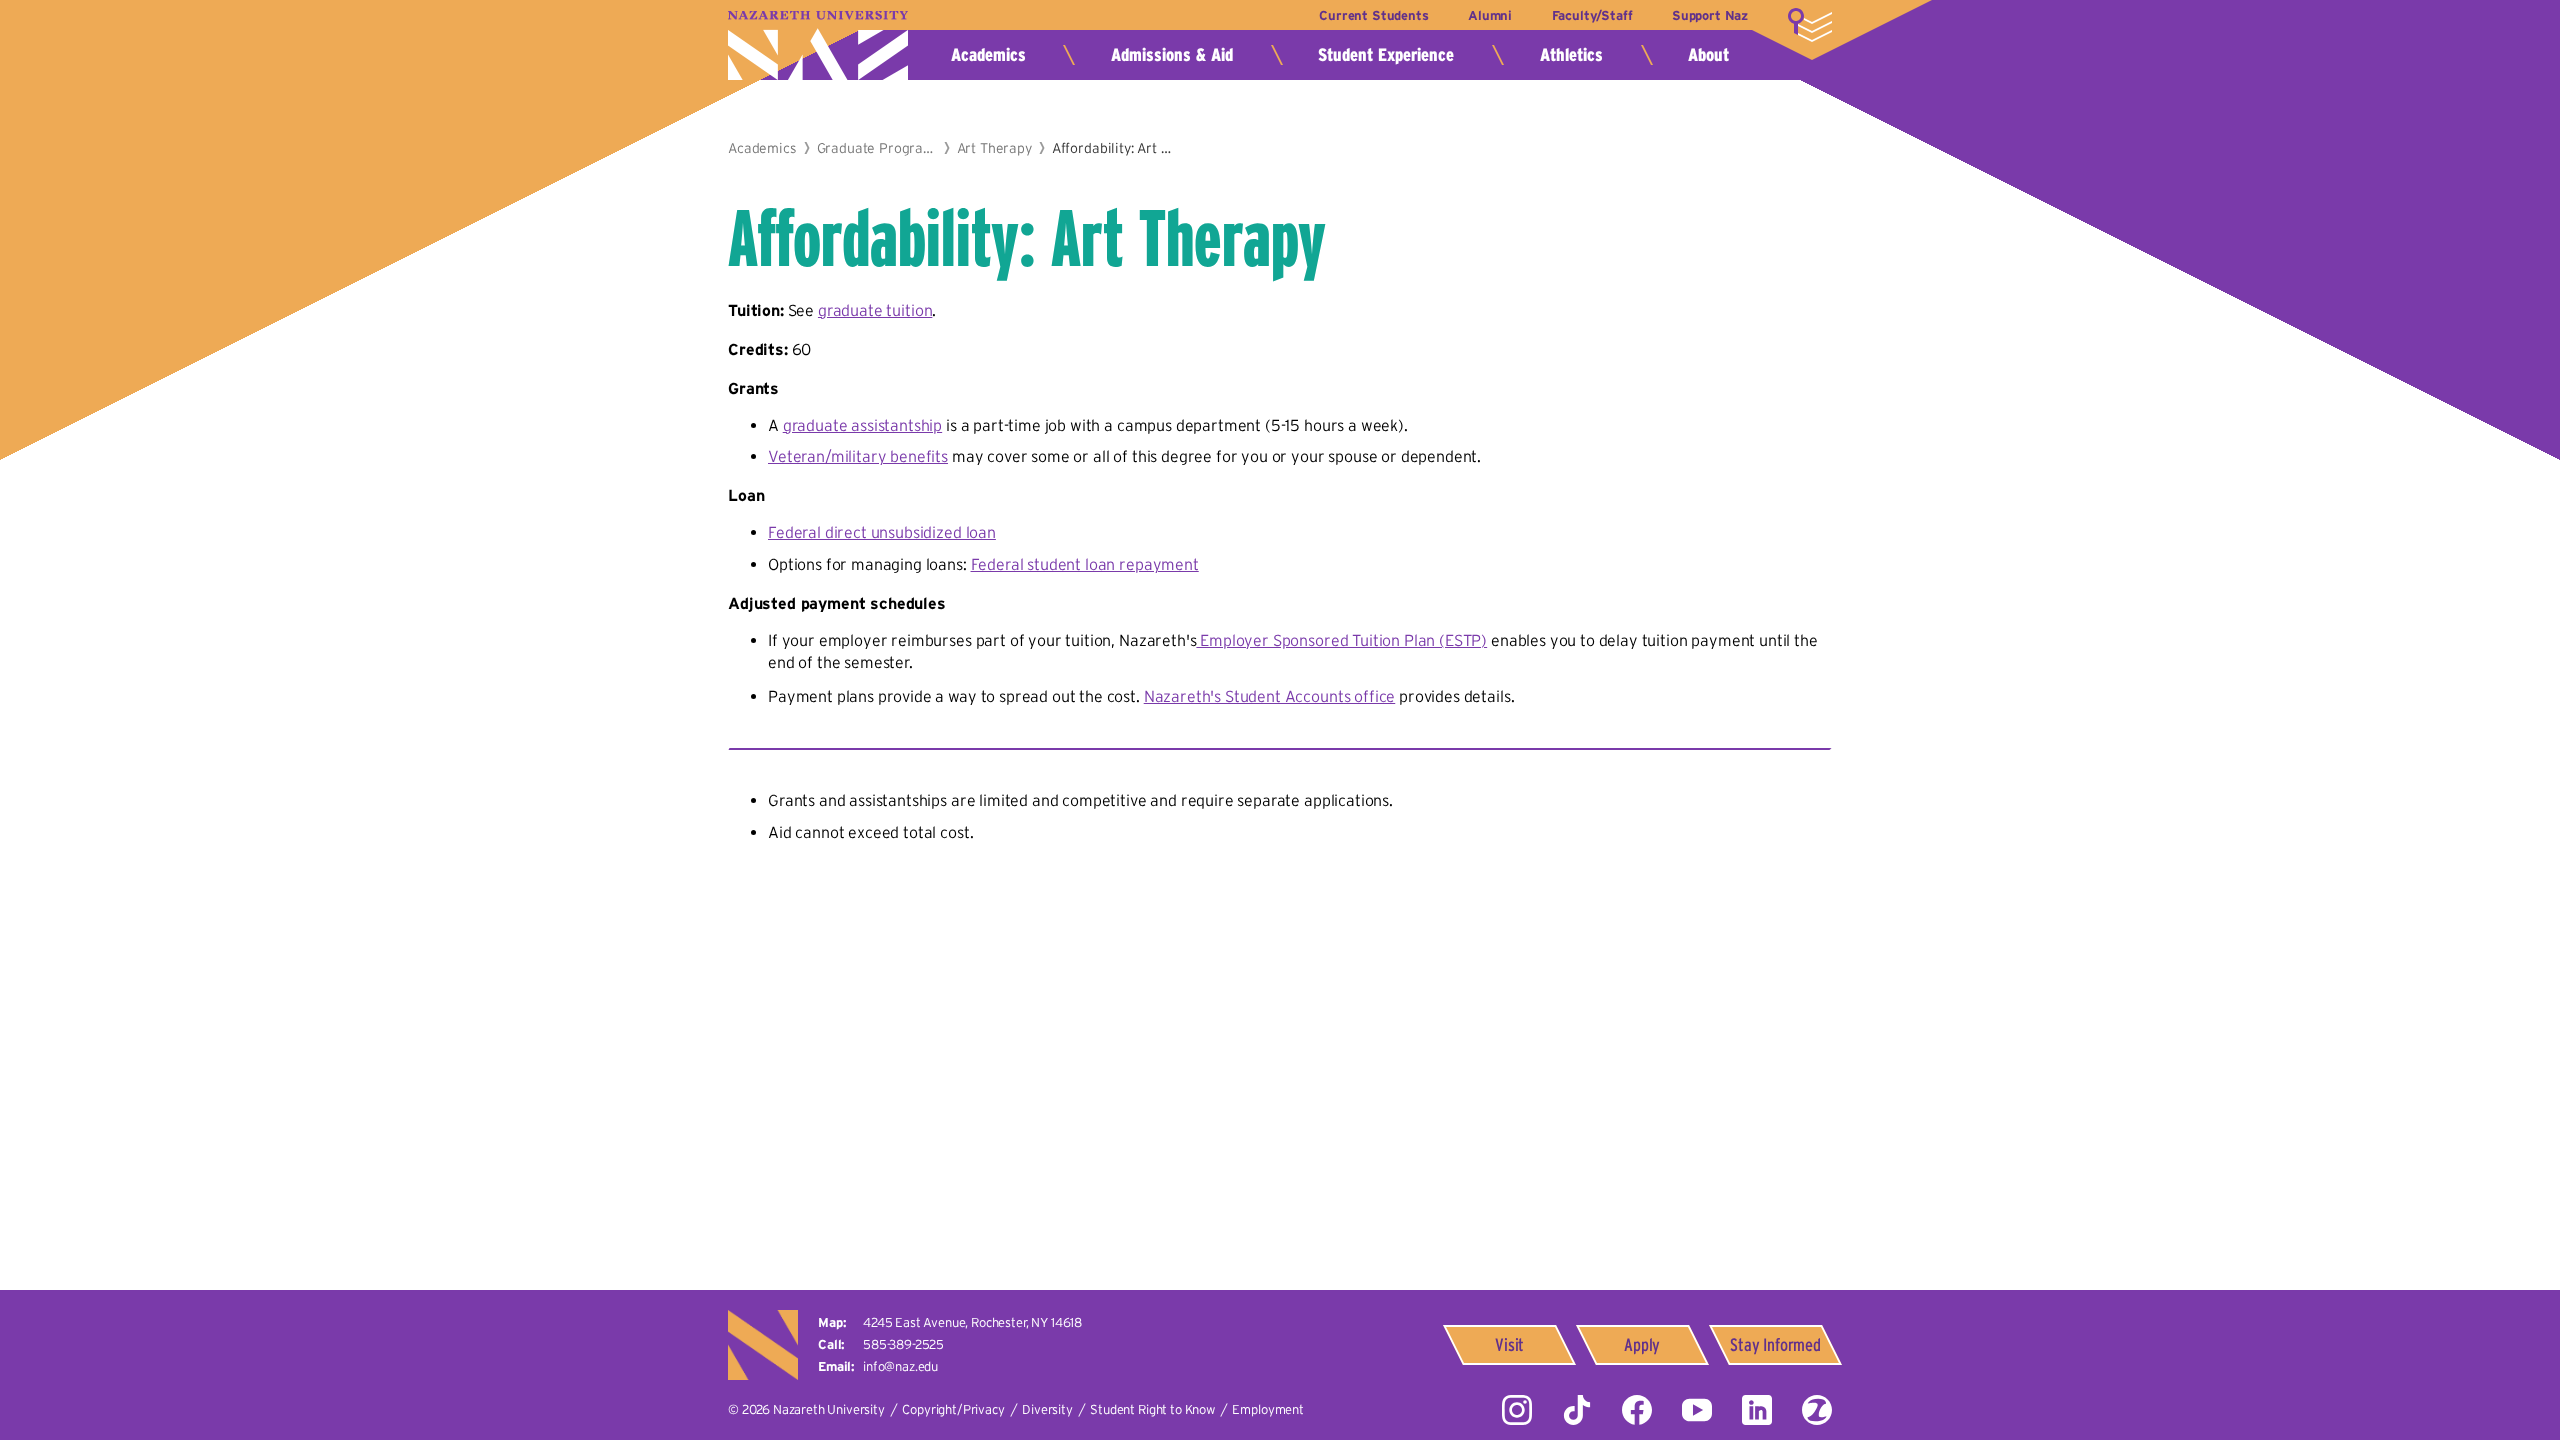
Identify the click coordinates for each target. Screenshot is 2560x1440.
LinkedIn (1757, 1410)
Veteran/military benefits (858, 456)
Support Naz (1710, 15)
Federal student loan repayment (1085, 564)
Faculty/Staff (1592, 15)
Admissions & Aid (1172, 55)
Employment (1267, 1409)
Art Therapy (994, 148)
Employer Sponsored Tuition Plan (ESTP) (1341, 640)
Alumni (1490, 15)
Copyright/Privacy (953, 1409)
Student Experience (1386, 55)
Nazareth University (818, 45)
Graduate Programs (877, 148)
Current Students (1373, 15)
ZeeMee (1817, 1410)
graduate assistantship (862, 425)
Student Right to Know (1152, 1409)
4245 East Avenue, (972, 1322)
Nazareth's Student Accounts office (1270, 696)
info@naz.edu (900, 1366)
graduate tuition (875, 310)
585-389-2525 (903, 1344)
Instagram (1517, 1410)
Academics (988, 55)
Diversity (1047, 1409)
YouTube (1697, 1410)
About (1708, 55)
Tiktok (1577, 1410)
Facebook (1637, 1410)
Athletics (1571, 55)
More (1810, 25)
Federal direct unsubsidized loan (882, 532)
